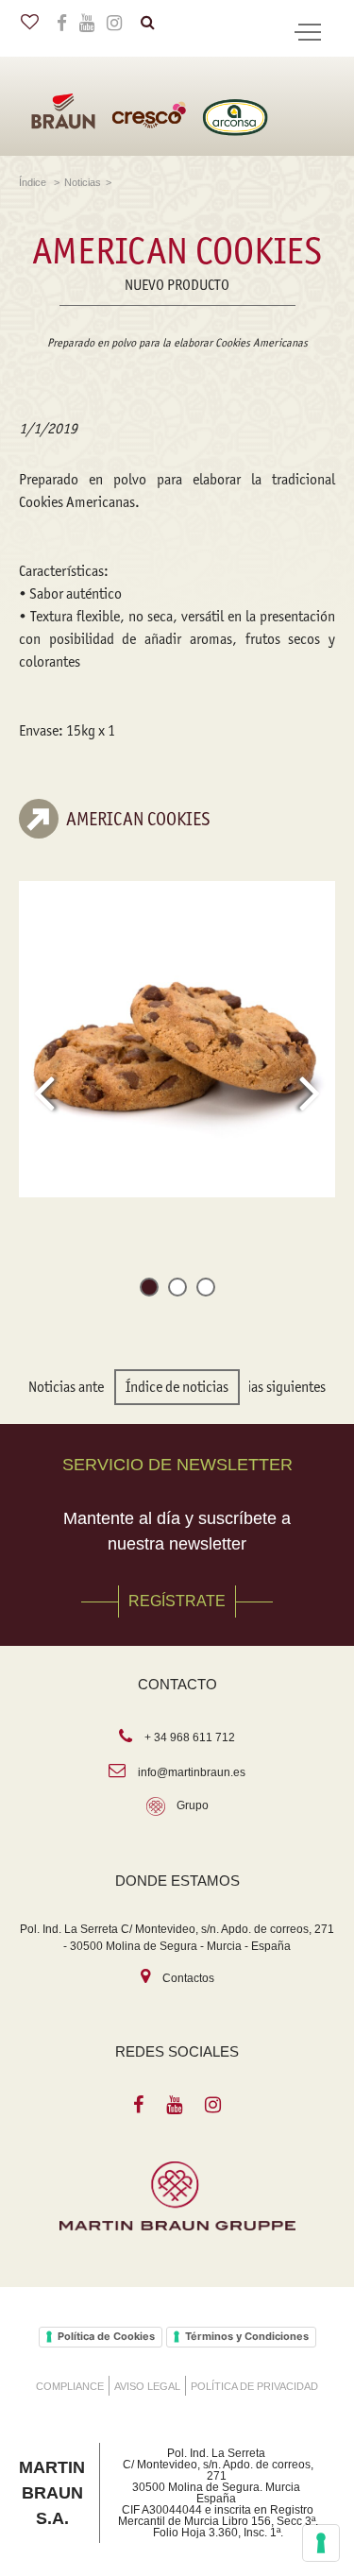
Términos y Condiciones (247, 2336)
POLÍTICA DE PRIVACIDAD (254, 2386)
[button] (149, 1290)
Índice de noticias (177, 1387)
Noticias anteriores (83, 1387)
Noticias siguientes (271, 1387)
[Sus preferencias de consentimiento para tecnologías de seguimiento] (321, 2543)
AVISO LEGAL (147, 2386)
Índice (34, 182)
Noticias (83, 182)
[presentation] (44, 1093)
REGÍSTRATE (177, 1601)
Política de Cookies (106, 2336)
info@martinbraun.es (192, 1772)
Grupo (193, 1805)
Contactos (188, 1978)
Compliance (70, 2386)
